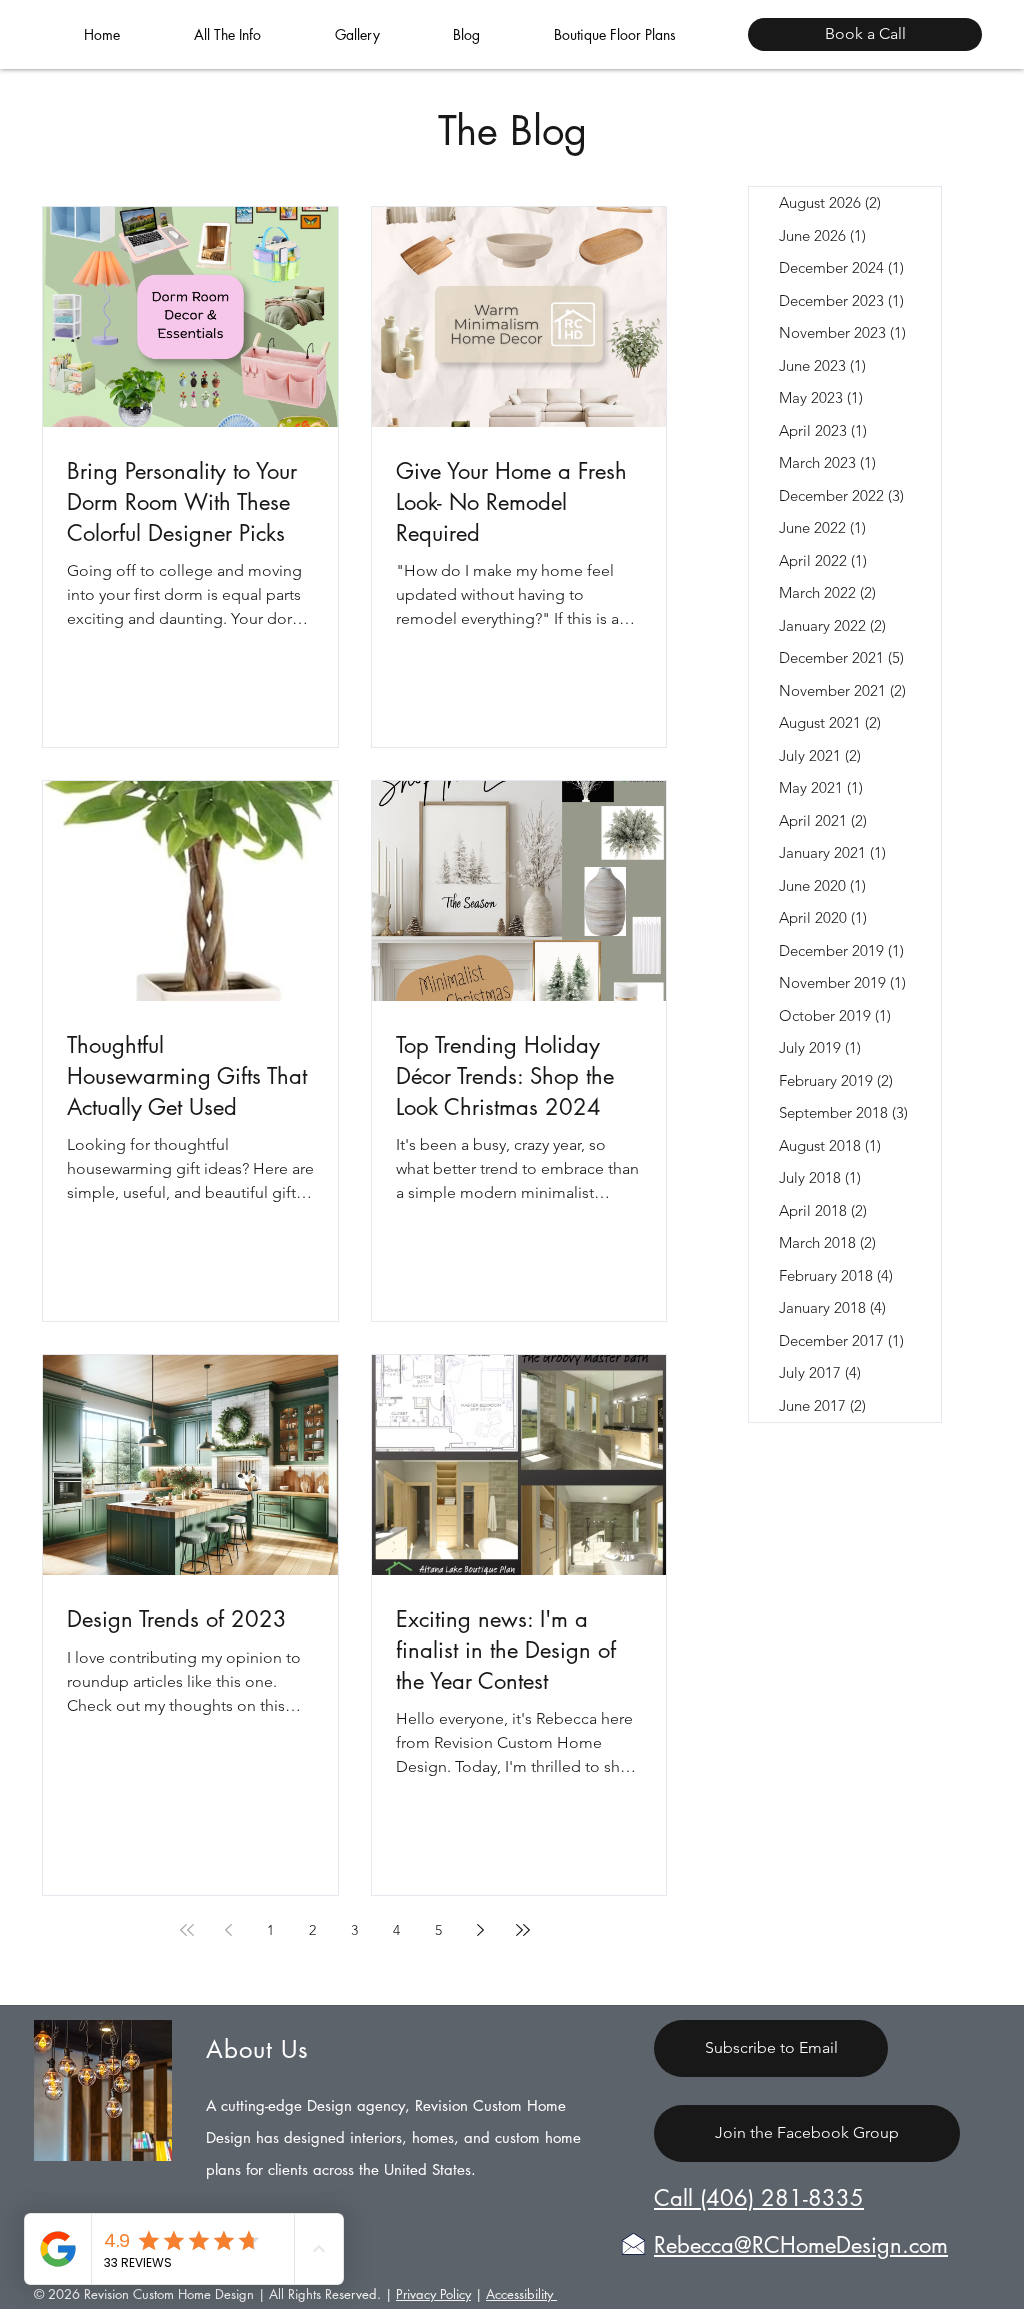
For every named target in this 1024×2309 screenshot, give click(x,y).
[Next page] (481, 1930)
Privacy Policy (433, 2294)
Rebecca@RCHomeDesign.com (801, 2245)
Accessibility (521, 2294)
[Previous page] (229, 1930)
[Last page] (523, 1930)
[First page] (187, 1930)
